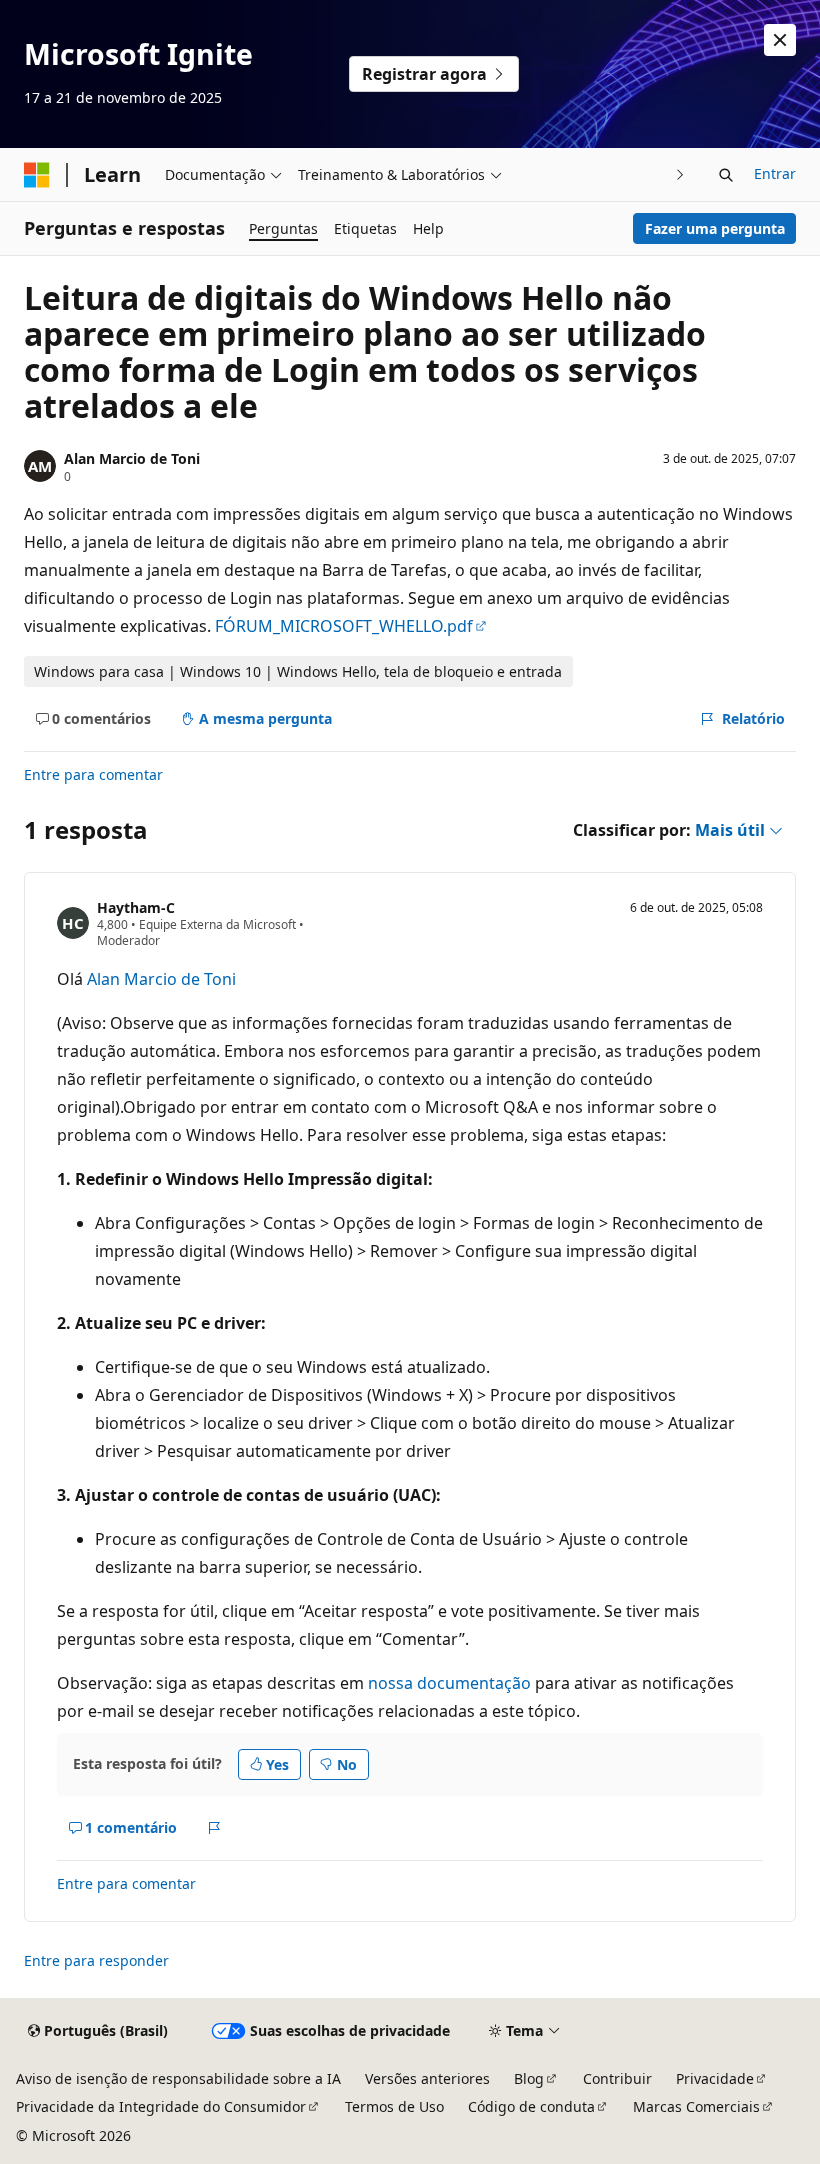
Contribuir (617, 2078)
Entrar (775, 173)
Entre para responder (96, 1960)
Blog (529, 2078)
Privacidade (715, 2078)
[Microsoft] (37, 175)
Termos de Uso (394, 2106)
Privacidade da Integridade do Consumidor (161, 2106)
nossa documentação (449, 1683)
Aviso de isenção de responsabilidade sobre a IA (178, 2078)
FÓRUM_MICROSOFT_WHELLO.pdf (344, 626)
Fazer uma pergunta (715, 228)
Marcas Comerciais (696, 2106)
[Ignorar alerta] (780, 40)
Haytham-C (136, 907)
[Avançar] (680, 174)
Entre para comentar (93, 774)
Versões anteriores (427, 2078)
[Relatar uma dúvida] (214, 1828)
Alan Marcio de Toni (132, 458)
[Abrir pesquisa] (726, 175)
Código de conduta (531, 2106)
